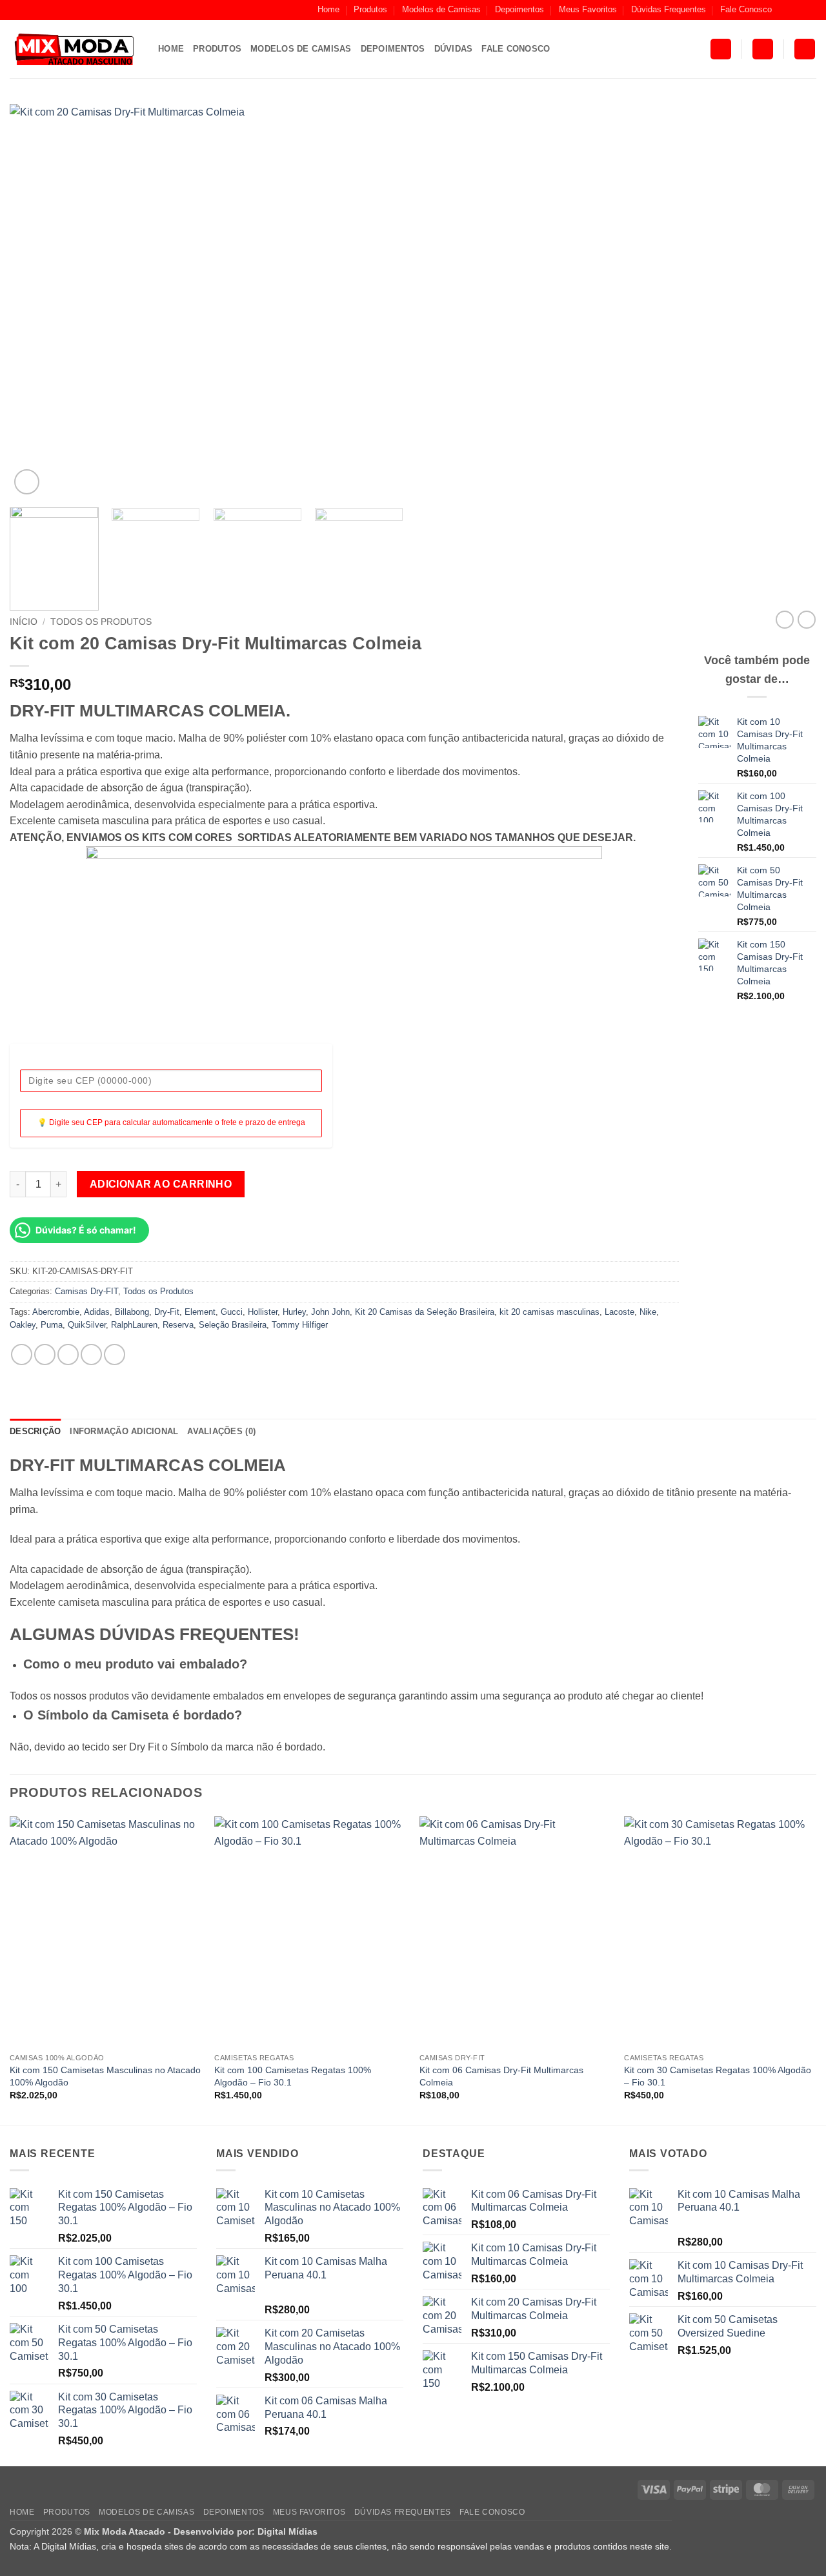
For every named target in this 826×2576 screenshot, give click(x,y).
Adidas (97, 1312)
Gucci (232, 1312)
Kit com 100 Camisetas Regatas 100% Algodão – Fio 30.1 (293, 2076)
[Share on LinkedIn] (115, 1354)
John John (330, 1312)
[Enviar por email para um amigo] (68, 1354)
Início (24, 622)
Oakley (23, 1325)
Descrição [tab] (35, 1431)
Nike (648, 1312)
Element (200, 1312)
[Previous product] (807, 620)
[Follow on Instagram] (798, 10)
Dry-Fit (167, 1312)
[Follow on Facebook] (785, 10)
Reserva (178, 1325)
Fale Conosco (746, 9)
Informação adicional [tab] (124, 1431)
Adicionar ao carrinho (161, 1184)
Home (328, 9)
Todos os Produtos (101, 622)
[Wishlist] (805, 49)
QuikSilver (87, 1325)
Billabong (132, 1312)
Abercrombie (56, 1312)
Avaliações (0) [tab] (221, 1431)
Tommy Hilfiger (300, 1325)
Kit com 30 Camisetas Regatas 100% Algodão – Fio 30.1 (718, 2076)
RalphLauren (134, 1325)
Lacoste (619, 1312)
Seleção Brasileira (233, 1325)
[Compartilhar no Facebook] (22, 1354)
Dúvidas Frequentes (669, 9)
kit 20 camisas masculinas (549, 1312)
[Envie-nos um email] (810, 10)
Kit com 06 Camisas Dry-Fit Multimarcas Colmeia (501, 2076)
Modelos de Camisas (441, 9)
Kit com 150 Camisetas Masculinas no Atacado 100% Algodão (105, 2076)
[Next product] (785, 620)
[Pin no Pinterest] (91, 1354)
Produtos (370, 9)
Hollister (263, 1312)
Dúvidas (454, 49)
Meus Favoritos (588, 9)
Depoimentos (519, 9)
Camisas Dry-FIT (86, 1291)
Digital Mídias (287, 2531)
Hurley (294, 1312)
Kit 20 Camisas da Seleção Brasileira (425, 1312)
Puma (52, 1325)
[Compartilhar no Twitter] (45, 1354)
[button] (721, 49)
